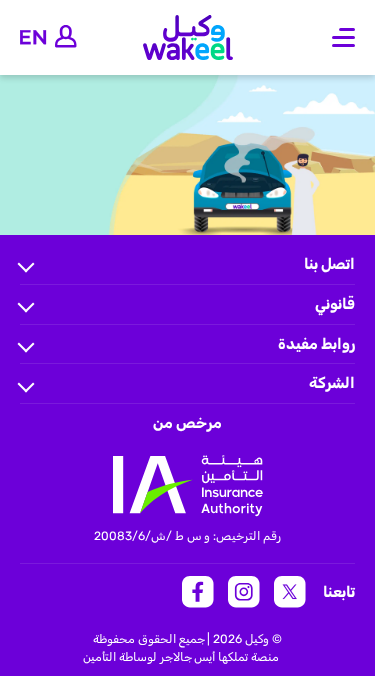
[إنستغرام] (244, 592)
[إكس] (290, 592)
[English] (33, 37)
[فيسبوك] (198, 592)
